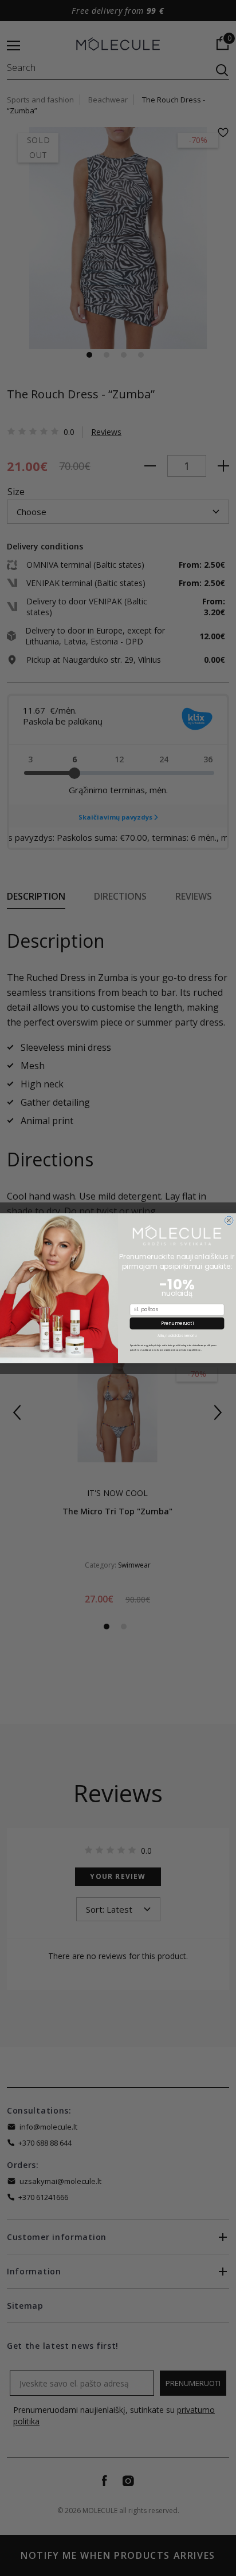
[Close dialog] (229, 1220)
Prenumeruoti (177, 1323)
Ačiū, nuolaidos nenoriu (177, 1336)
